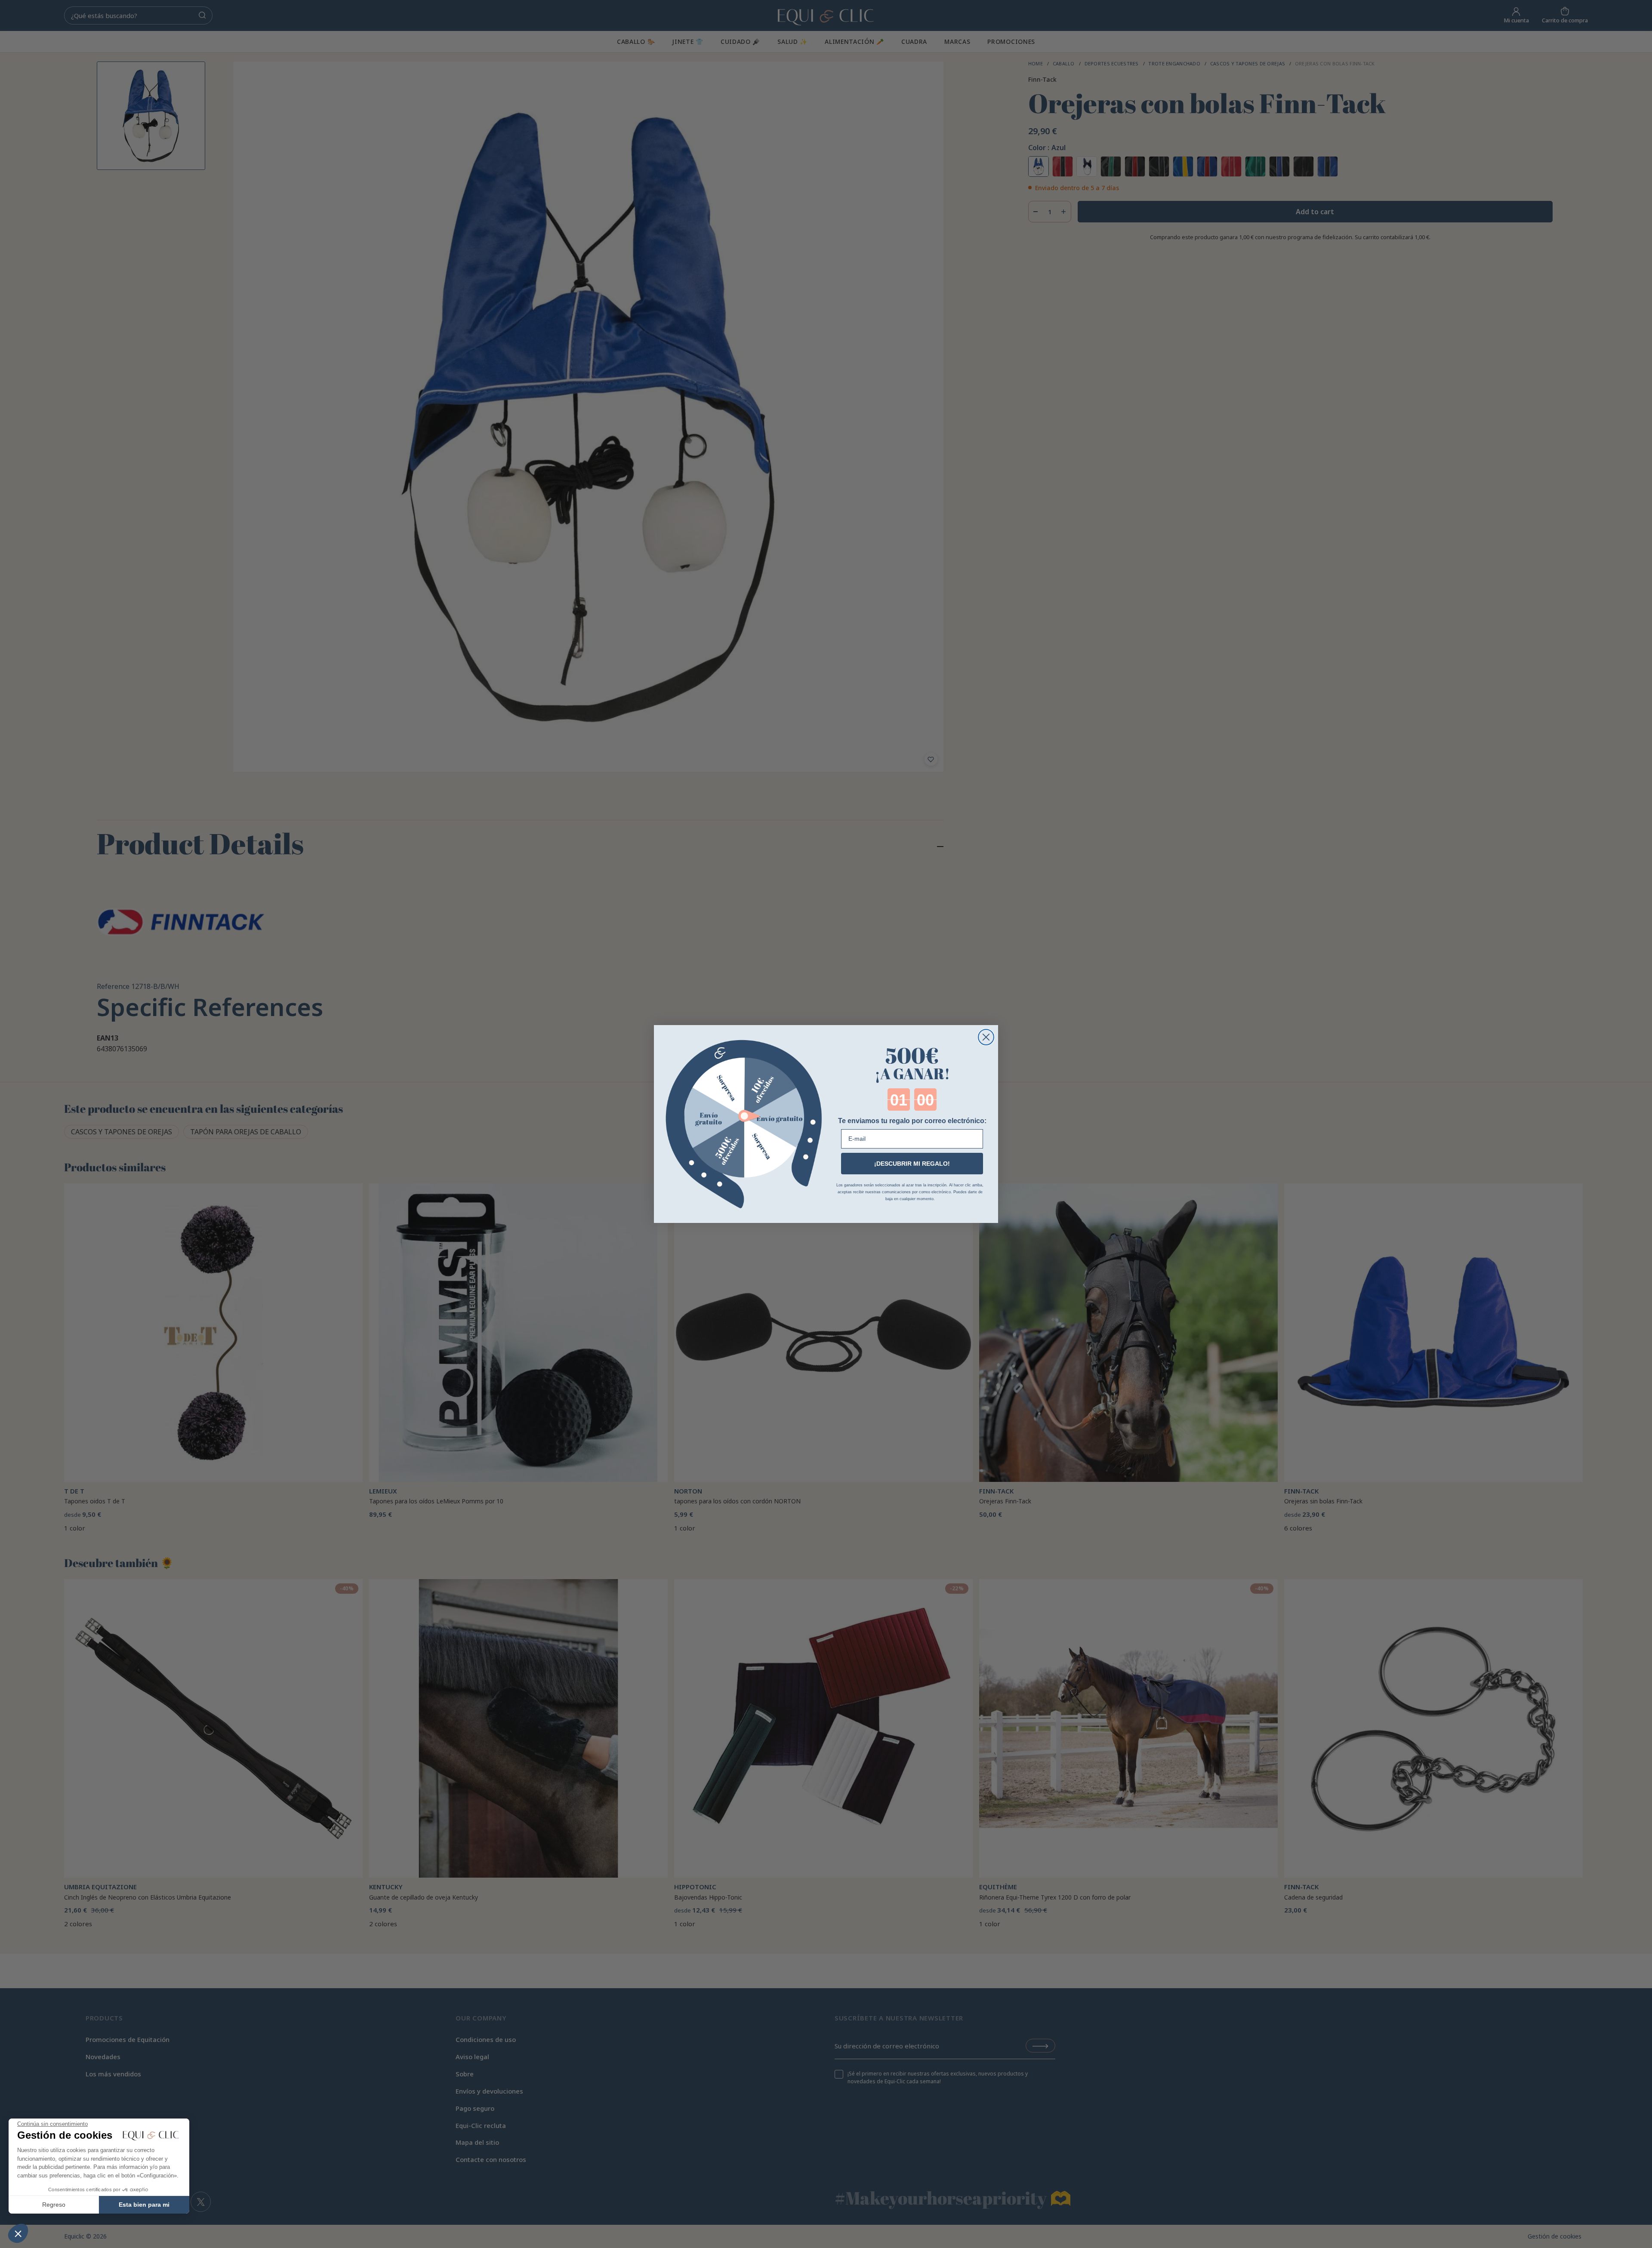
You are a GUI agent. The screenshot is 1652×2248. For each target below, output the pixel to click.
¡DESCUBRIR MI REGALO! (912, 1164)
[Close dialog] (986, 1037)
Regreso (54, 2205)
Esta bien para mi (144, 2205)
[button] (18, 2233)
